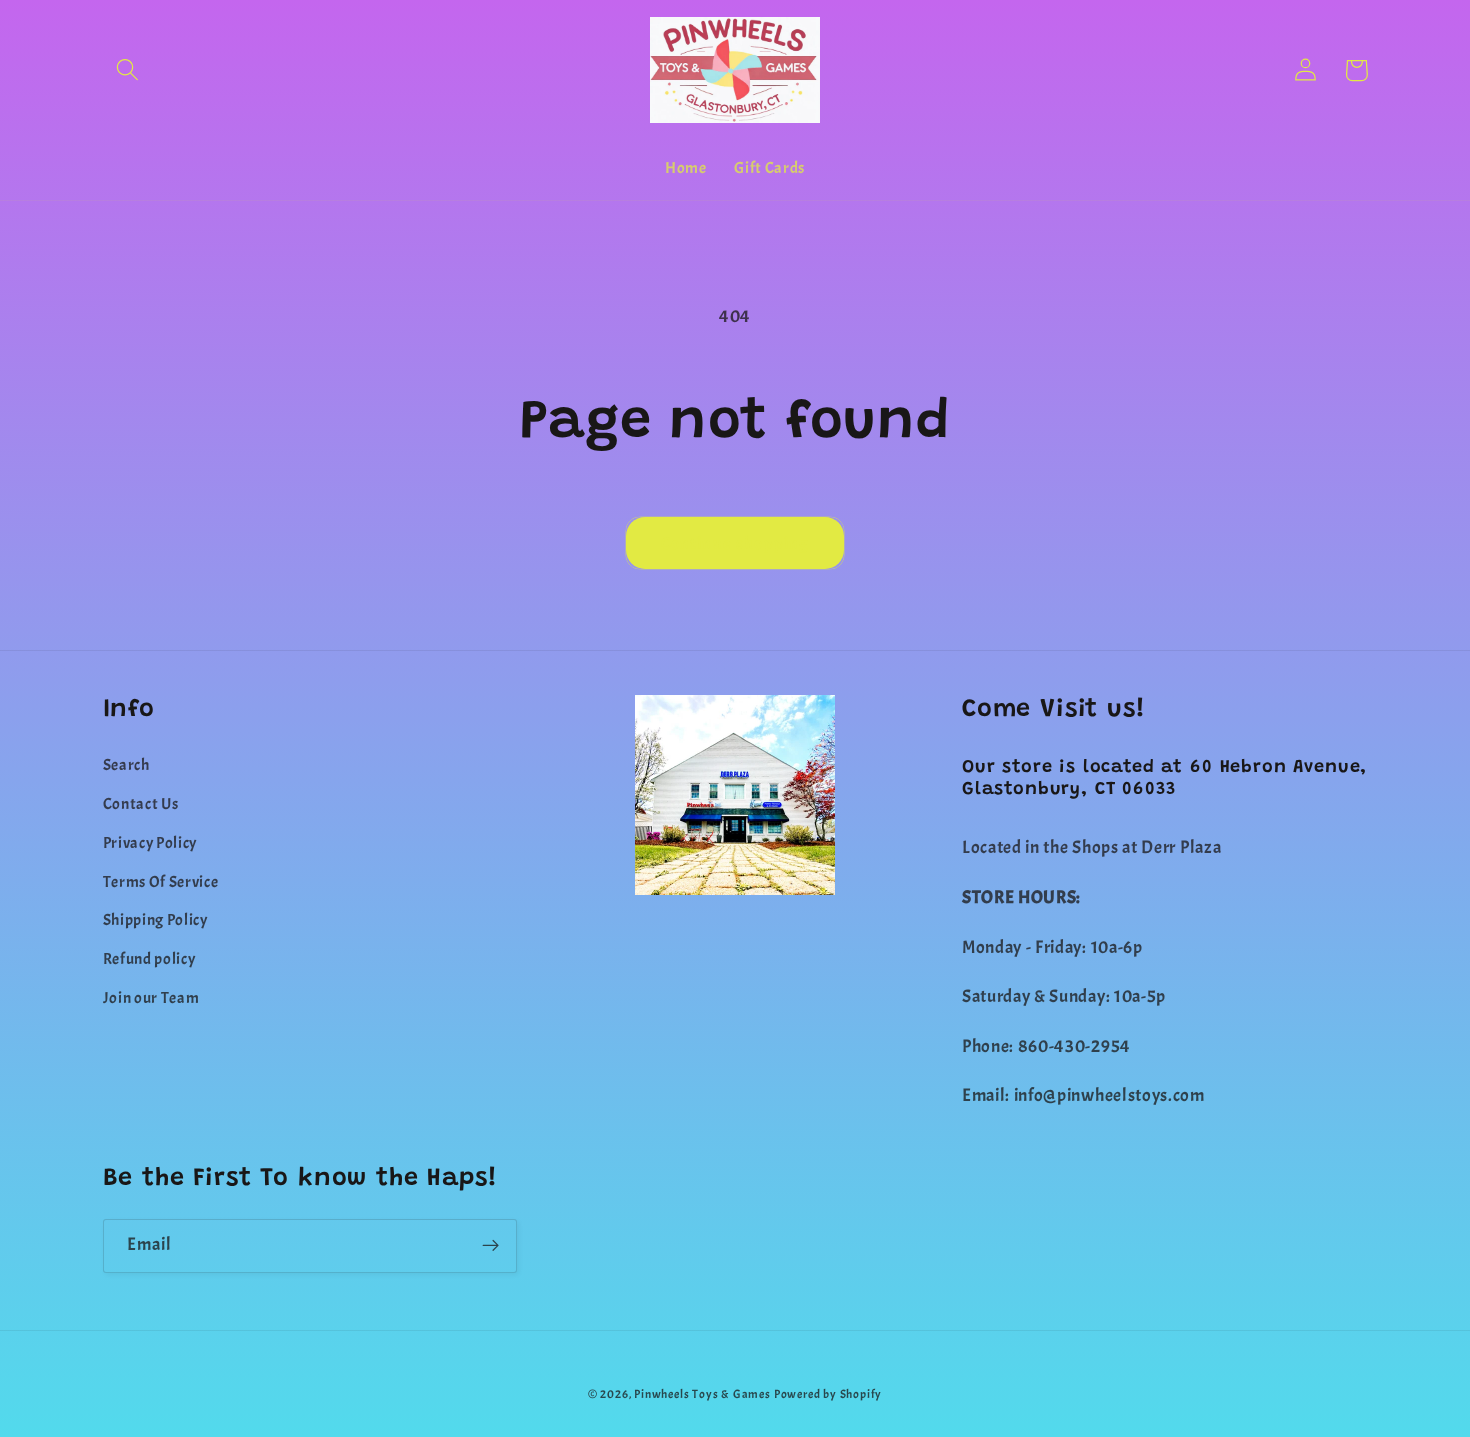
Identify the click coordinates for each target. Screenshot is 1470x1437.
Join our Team (151, 998)
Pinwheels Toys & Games (702, 1394)
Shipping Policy (155, 920)
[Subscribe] (490, 1246)
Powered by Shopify (828, 1394)
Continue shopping (735, 543)
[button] (128, 70)
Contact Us (141, 804)
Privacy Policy (150, 843)
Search (126, 765)
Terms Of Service (161, 882)
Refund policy (149, 959)
